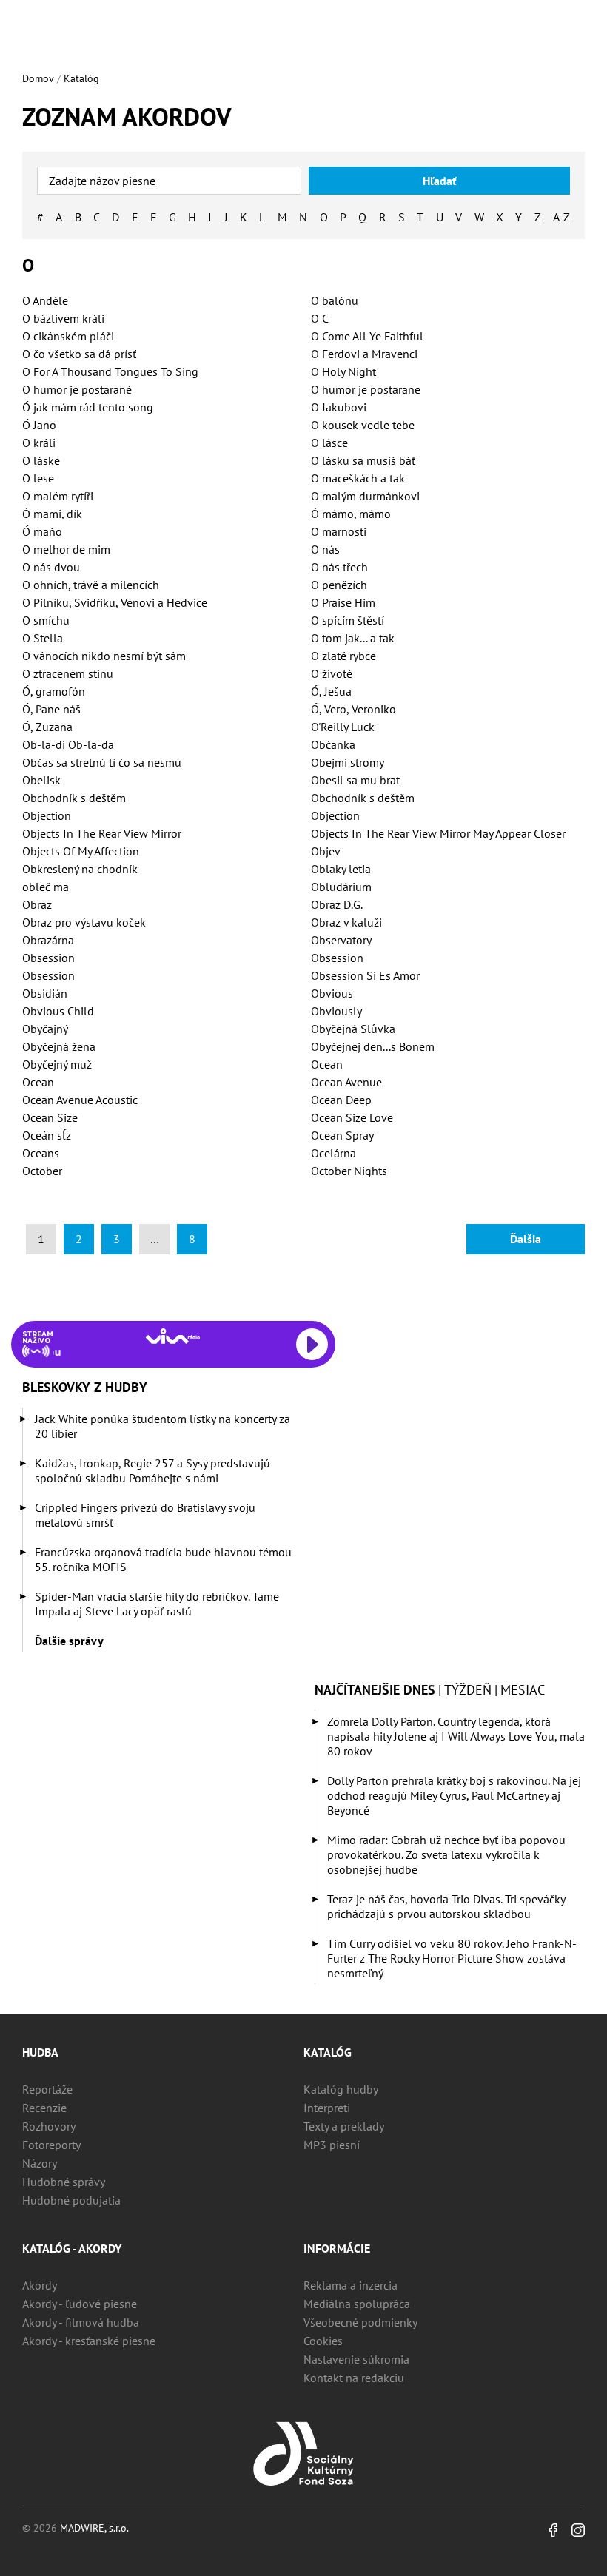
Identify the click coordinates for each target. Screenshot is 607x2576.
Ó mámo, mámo (351, 514)
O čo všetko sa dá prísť (79, 354)
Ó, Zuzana (47, 727)
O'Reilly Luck (343, 727)
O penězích (339, 585)
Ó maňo (42, 531)
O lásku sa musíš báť (363, 460)
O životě (332, 673)
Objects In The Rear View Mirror (102, 833)
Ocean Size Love (352, 1117)
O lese (38, 478)
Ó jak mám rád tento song (88, 407)
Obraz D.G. (337, 904)
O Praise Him (343, 602)
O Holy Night (343, 371)
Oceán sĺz (47, 1135)
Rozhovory (49, 2126)
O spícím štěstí (348, 620)
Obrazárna (48, 940)
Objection (47, 815)
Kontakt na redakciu (354, 2378)
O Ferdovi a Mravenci (364, 354)
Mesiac (523, 1690)
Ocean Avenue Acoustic (80, 1100)
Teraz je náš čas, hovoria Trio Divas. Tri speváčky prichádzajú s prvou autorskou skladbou (446, 1906)
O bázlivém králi (63, 318)
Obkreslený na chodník (80, 869)
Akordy (40, 2285)
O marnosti (339, 531)
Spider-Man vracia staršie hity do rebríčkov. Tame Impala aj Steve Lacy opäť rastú (157, 1604)
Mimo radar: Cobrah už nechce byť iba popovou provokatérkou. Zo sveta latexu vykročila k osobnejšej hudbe (446, 1854)
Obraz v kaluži (346, 922)
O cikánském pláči (68, 336)
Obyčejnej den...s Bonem (373, 1046)
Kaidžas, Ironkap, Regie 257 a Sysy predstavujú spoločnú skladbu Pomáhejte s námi (152, 1470)
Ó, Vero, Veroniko (353, 709)
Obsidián (45, 993)
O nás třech (339, 567)
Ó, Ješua (331, 691)
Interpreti (327, 2108)
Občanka (333, 744)
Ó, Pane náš (51, 709)
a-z (561, 217)
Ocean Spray (342, 1135)
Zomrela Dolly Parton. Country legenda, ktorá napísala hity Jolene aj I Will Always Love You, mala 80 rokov (456, 1736)
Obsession (48, 958)
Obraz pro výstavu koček (84, 922)
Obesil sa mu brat (355, 780)
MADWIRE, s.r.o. (94, 2528)
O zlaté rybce (343, 656)
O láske (41, 460)
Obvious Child (58, 1011)
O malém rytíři (58, 496)
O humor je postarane (366, 389)
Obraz (37, 904)
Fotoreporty (51, 2145)
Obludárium (341, 887)
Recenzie (44, 2108)
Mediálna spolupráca (357, 2304)
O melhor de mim (66, 549)
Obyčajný (45, 1029)
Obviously (336, 1011)
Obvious (332, 993)
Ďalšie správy (69, 1641)
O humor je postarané (77, 389)
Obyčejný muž (57, 1064)
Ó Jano (39, 425)
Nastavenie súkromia (356, 2359)
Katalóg (81, 78)
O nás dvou (51, 567)
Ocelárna (333, 1153)
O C (320, 318)
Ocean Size (50, 1117)
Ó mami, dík (52, 514)
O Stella (43, 638)
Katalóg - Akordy (72, 2248)
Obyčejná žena (59, 1046)
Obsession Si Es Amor (365, 975)
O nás (325, 549)
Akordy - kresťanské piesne (89, 2341)
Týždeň (468, 1690)
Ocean (327, 1064)
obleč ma (46, 887)
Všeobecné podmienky (360, 2322)
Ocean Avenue (346, 1082)
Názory (40, 2163)
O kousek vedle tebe (363, 425)
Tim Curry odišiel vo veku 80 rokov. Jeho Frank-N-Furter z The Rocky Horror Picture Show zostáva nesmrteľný (452, 1958)
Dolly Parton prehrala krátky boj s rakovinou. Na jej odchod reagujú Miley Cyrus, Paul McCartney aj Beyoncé (454, 1795)
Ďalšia (526, 1239)
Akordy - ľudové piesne (80, 2304)
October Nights (349, 1171)
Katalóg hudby (341, 2089)
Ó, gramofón (54, 691)
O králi (39, 443)
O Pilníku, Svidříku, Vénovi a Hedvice (115, 602)
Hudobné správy (64, 2182)
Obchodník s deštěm (74, 798)
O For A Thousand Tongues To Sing (110, 371)
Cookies (323, 2341)
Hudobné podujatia (71, 2200)
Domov (38, 78)
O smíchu (46, 620)
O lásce (329, 443)
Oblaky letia (341, 869)
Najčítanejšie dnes (375, 1690)
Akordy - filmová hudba (81, 2322)
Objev (326, 851)
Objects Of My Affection (81, 851)
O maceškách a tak (358, 478)
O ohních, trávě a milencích (91, 585)
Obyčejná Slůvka (353, 1029)
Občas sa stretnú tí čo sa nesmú (102, 762)
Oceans (41, 1153)
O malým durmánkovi (365, 496)
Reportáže (47, 2089)
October (42, 1171)
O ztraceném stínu (68, 673)
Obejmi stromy (348, 762)
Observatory (341, 940)
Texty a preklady (344, 2126)
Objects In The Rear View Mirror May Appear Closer (438, 833)
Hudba (40, 2052)
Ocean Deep (341, 1100)
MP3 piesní (332, 2145)
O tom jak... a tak (353, 638)
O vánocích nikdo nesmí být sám (104, 656)
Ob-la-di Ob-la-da (68, 744)
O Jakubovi (339, 407)
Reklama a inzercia (351, 2285)
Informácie (337, 2248)
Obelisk (41, 780)
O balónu (335, 300)
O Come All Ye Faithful (367, 336)
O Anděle (45, 300)
